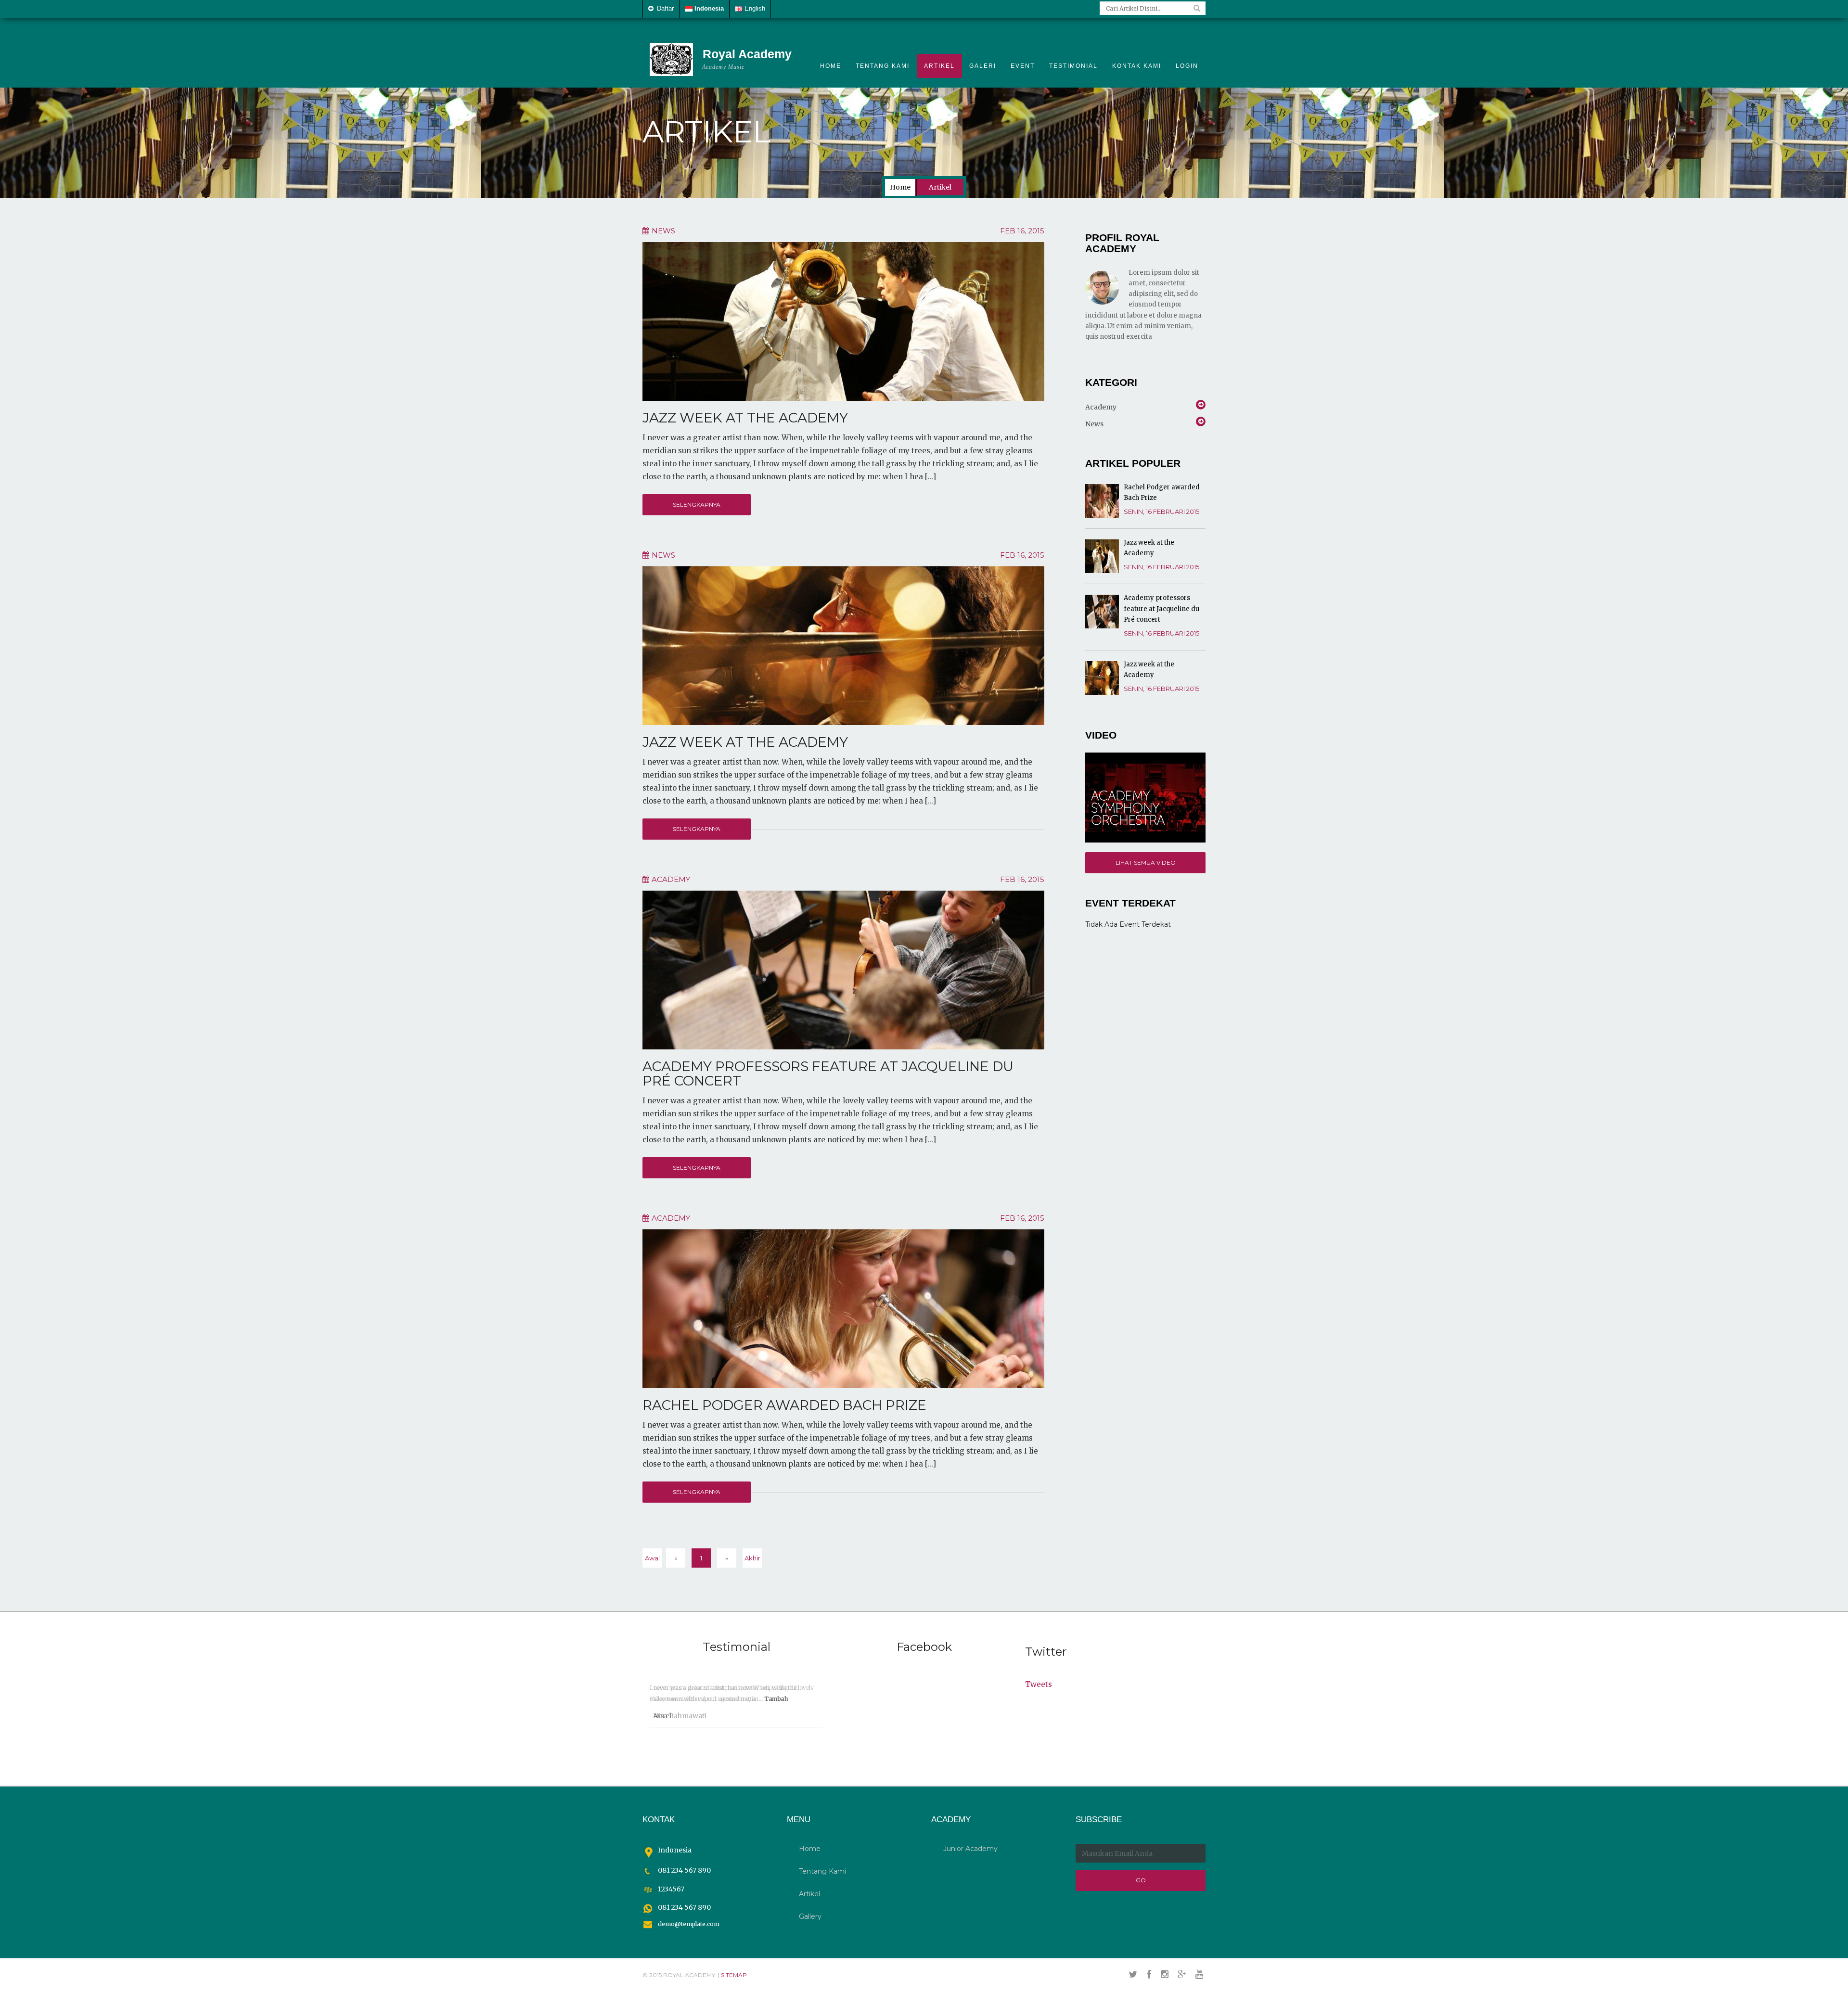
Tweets (1039, 1684)
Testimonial (1073, 66)
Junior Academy (970, 1849)
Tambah (776, 1699)
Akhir (752, 1558)
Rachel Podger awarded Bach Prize (784, 1405)
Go (1141, 1880)
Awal (652, 1558)
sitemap (734, 1975)
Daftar (664, 8)
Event (1023, 66)
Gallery (810, 1916)
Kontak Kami (1137, 66)
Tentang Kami (883, 66)
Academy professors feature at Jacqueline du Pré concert (828, 1074)
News (1094, 424)
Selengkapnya (697, 504)
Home (831, 66)
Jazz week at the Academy (745, 418)
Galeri (983, 66)
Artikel (939, 66)
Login (1187, 66)
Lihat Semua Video (1146, 862)
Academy (1101, 407)
